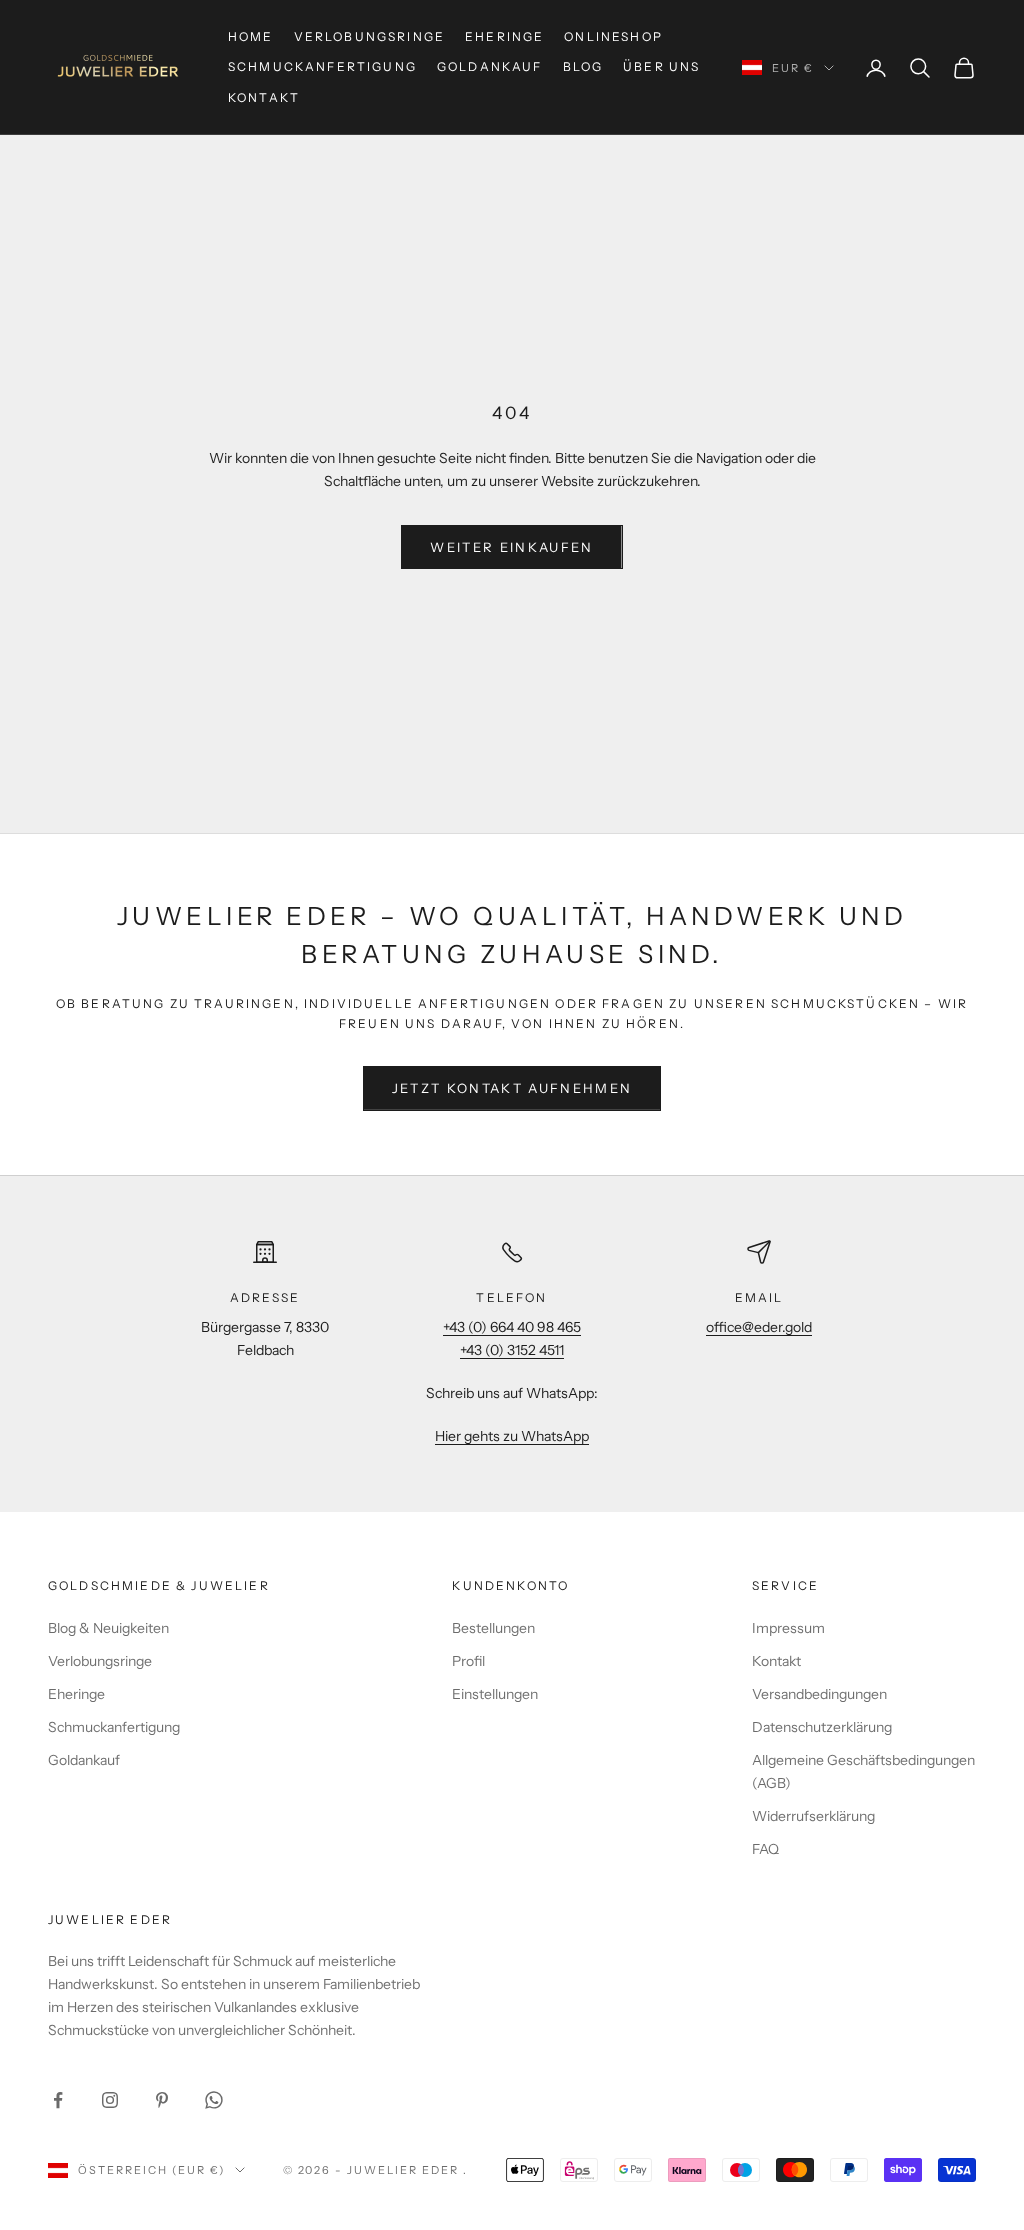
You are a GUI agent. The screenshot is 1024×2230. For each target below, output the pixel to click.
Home (251, 36)
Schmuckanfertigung (322, 66)
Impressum (788, 1628)
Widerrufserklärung (813, 1816)
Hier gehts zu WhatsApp (512, 1436)
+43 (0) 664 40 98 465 (512, 1327)
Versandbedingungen (819, 1694)
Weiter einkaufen (511, 547)
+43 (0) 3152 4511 (512, 1350)
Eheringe (504, 36)
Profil (468, 1661)
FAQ (765, 1849)
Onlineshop (613, 36)
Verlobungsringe (369, 36)
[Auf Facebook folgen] (58, 2100)
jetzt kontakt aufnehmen (512, 1088)
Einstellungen (495, 1694)
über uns (661, 66)
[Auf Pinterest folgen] (162, 2100)
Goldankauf (490, 66)
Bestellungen (493, 1628)
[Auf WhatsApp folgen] (214, 2100)
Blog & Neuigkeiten (108, 1628)
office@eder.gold (759, 1327)
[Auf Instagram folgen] (110, 2100)
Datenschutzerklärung (822, 1727)
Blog (583, 66)
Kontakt (264, 97)
